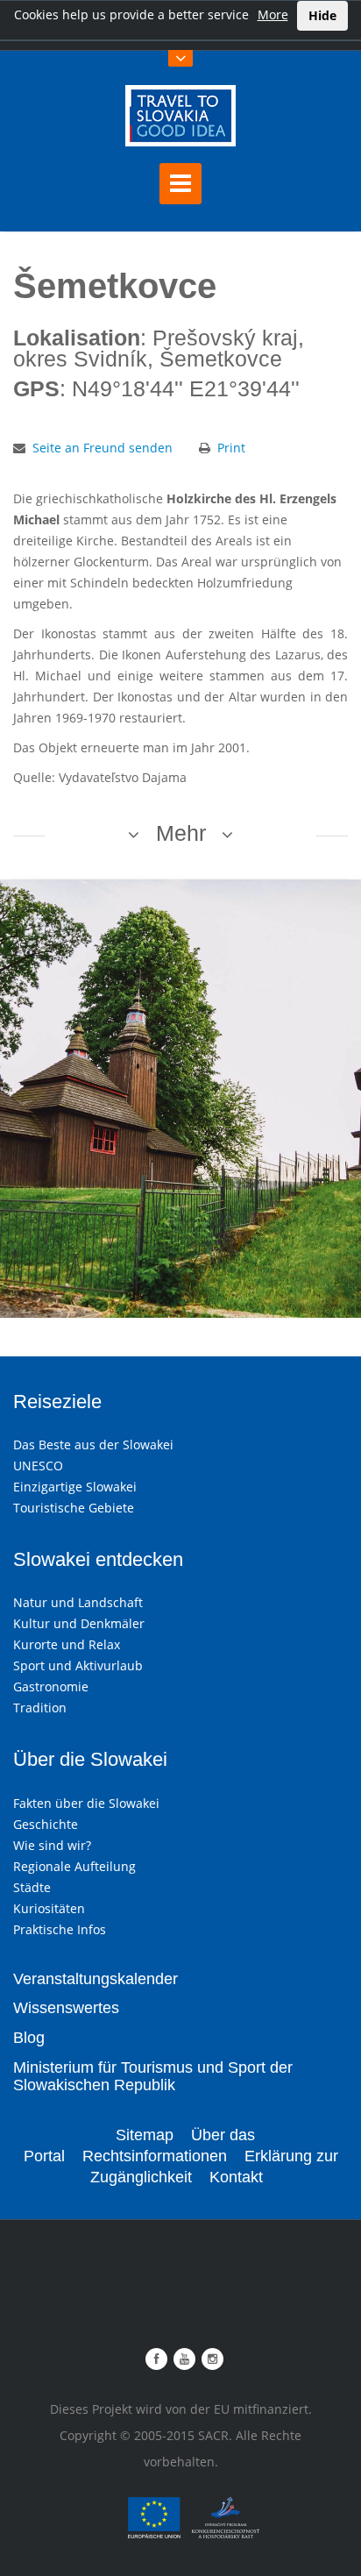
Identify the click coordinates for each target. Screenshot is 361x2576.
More (273, 14)
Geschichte (46, 1824)
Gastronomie (51, 1686)
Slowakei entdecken (98, 1559)
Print (231, 448)
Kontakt (236, 2177)
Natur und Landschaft (78, 1602)
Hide (322, 15)
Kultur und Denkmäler (79, 1623)
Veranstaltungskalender (96, 1979)
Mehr (181, 833)
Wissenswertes (66, 2008)
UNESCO (38, 1466)
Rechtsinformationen (155, 2156)
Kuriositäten (49, 1908)
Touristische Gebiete (74, 1508)
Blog (29, 2038)
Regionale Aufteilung (74, 1866)
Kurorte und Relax (67, 1644)
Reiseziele (57, 1402)
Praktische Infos (60, 1929)
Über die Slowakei (90, 1759)
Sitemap (145, 2135)
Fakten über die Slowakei (86, 1803)
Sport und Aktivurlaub (78, 1665)
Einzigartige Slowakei (75, 1487)
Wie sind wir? (52, 1845)
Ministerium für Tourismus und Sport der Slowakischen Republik (153, 2076)
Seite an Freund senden (103, 448)
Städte (32, 1887)
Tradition (40, 1708)
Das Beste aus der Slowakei (93, 1445)
